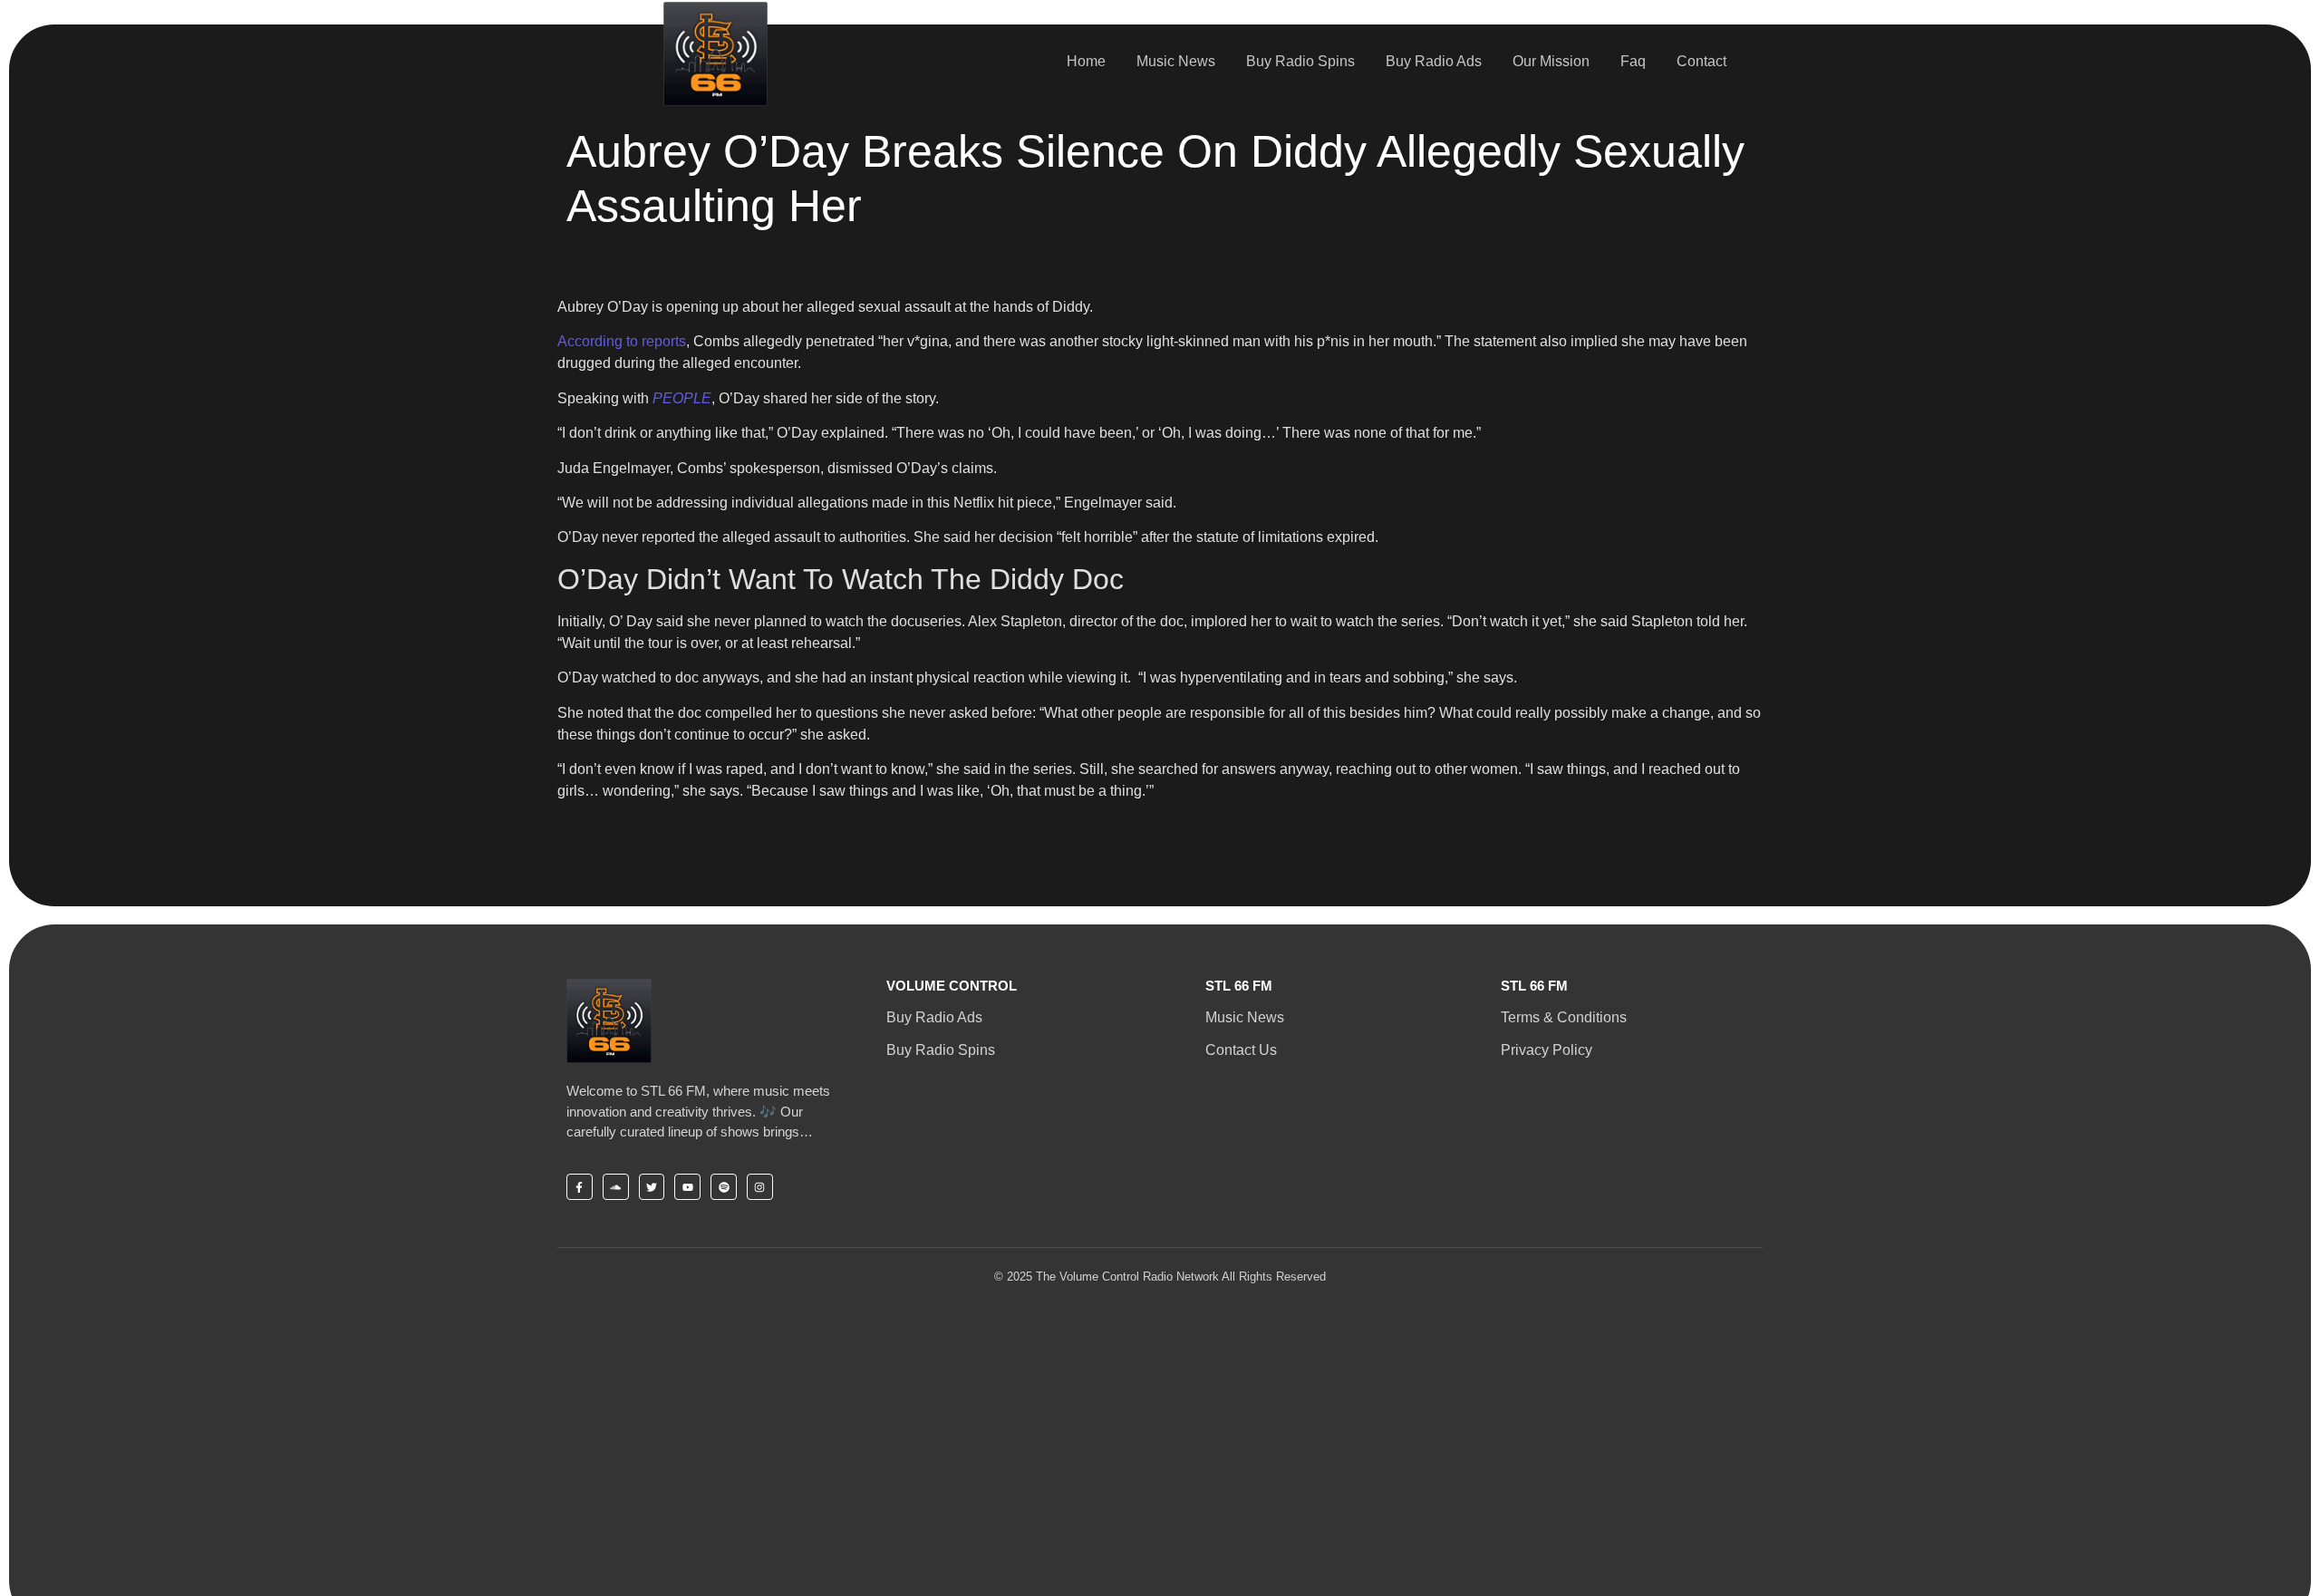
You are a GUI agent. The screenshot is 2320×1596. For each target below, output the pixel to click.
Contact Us (1241, 1050)
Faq (1633, 61)
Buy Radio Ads (1434, 61)
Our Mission (1551, 61)
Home (1086, 61)
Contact (1701, 61)
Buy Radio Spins (1300, 61)
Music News (1176, 61)
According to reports (622, 341)
